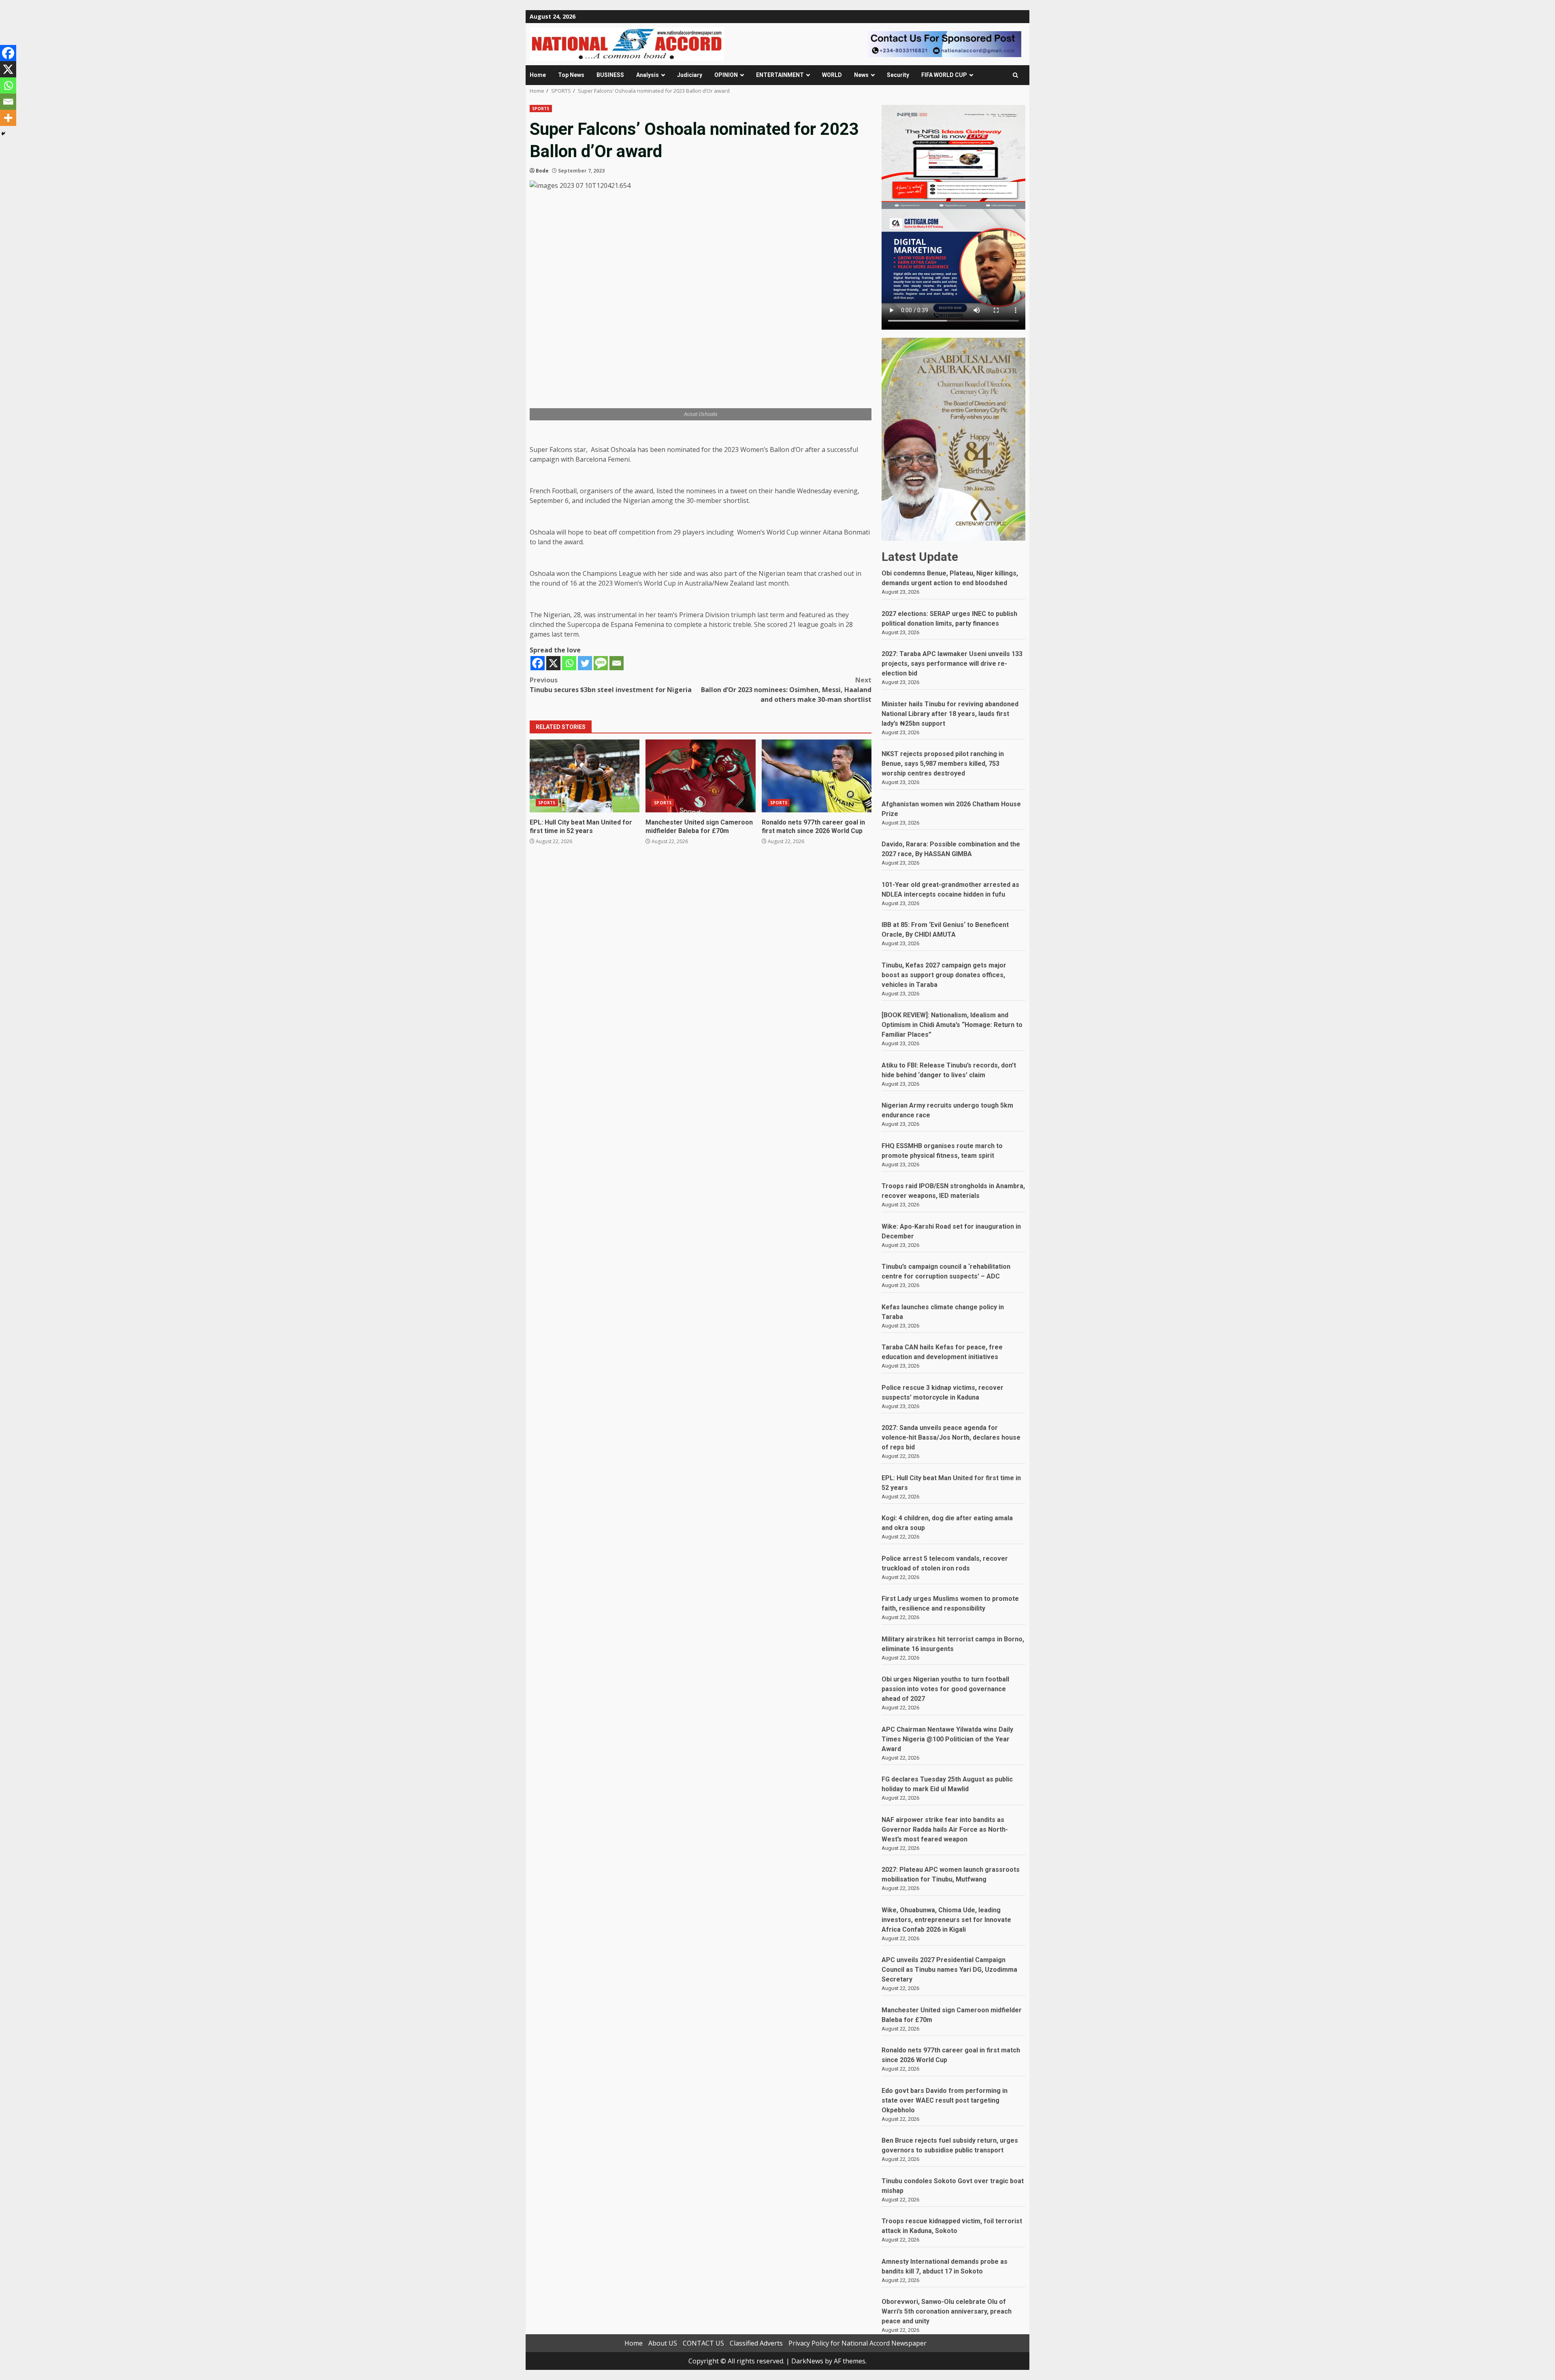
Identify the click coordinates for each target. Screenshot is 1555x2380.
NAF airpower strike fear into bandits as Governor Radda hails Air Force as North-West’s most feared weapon (945, 1829)
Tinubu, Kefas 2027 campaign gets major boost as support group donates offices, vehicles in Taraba (944, 975)
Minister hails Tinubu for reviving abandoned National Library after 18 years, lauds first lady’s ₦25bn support (950, 714)
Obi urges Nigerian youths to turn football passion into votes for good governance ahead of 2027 (945, 1689)
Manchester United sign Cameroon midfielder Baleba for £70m (700, 776)
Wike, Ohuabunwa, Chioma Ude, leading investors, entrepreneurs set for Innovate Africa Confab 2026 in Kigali (946, 1920)
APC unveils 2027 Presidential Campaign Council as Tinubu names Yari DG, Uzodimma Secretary (949, 1970)
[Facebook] (538, 663)
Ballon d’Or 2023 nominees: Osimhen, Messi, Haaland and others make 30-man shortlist (786, 690)
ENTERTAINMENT (780, 75)
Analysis (648, 75)
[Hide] (3, 134)
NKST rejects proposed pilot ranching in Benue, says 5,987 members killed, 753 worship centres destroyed (943, 764)
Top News (571, 75)
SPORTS (541, 109)
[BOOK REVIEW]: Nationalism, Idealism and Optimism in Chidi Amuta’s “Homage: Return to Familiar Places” (952, 1025)
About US (663, 2343)
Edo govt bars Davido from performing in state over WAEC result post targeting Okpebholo (945, 2100)
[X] (553, 663)
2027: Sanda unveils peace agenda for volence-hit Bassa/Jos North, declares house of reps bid (951, 1437)
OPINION (726, 75)
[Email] (617, 663)
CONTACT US (703, 2343)
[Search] (1015, 75)
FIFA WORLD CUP (944, 75)
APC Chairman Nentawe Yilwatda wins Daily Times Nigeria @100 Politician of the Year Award (947, 1739)
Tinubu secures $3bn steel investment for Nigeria (611, 685)
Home (538, 75)
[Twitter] (585, 663)
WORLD (832, 75)
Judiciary (690, 75)
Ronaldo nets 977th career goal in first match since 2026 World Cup (817, 776)
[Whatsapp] (569, 663)
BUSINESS (610, 75)
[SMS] (601, 663)
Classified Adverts (756, 2343)
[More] (8, 118)
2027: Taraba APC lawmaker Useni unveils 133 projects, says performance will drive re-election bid (952, 664)
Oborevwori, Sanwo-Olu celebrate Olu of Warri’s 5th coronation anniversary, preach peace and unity (947, 2311)
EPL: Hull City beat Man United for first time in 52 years (585, 776)
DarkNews (807, 2361)
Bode (542, 171)
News (861, 75)
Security (898, 75)
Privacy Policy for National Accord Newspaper (857, 2343)
